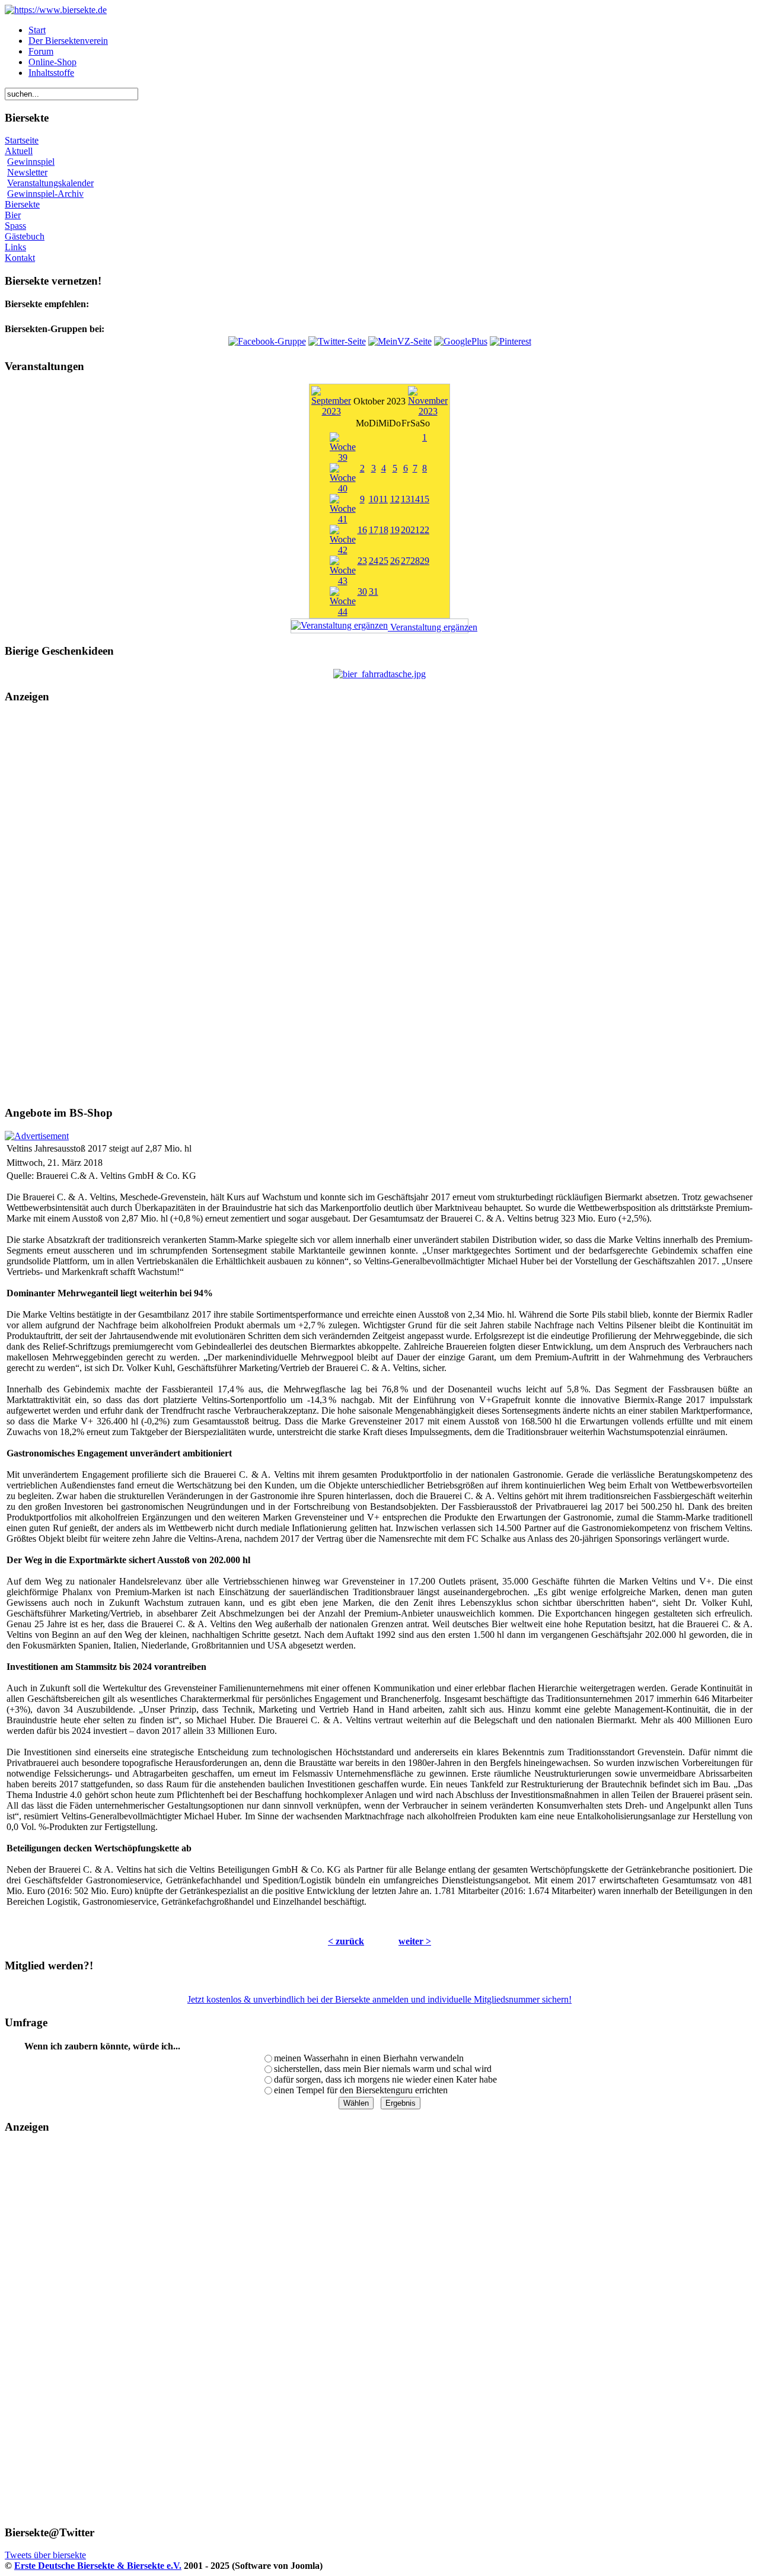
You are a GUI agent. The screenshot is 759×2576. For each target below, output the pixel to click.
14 (415, 499)
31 (374, 592)
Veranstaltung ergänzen (428, 627)
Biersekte (22, 204)
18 (384, 530)
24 (374, 561)
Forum (41, 51)
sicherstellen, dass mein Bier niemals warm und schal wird (383, 2069)
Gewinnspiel (31, 162)
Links (15, 247)
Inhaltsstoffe (51, 73)
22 (425, 530)
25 (384, 561)
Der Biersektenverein (68, 41)
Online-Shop (52, 62)
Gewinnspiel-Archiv (45, 194)
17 (374, 530)
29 (425, 561)
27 (406, 561)
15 (425, 499)
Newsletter (27, 172)
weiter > (415, 1941)
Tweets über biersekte (45, 2555)
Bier (13, 215)
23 (362, 561)
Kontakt (20, 258)
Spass (15, 226)
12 (395, 499)
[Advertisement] (379, 905)
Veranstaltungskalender (50, 183)
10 (374, 499)
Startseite (22, 140)
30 (362, 592)
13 (406, 499)
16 (362, 530)
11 (383, 499)
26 (395, 561)
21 (415, 530)
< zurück (346, 1941)
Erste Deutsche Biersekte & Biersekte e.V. (98, 2566)
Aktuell (19, 151)
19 (395, 530)
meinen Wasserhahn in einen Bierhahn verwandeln (369, 2058)
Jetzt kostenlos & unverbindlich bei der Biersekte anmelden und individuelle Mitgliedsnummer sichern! (379, 1999)
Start (37, 30)
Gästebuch (25, 236)
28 (415, 561)
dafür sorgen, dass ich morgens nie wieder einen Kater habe (385, 2079)
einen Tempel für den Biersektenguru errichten (361, 2090)
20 (406, 530)
